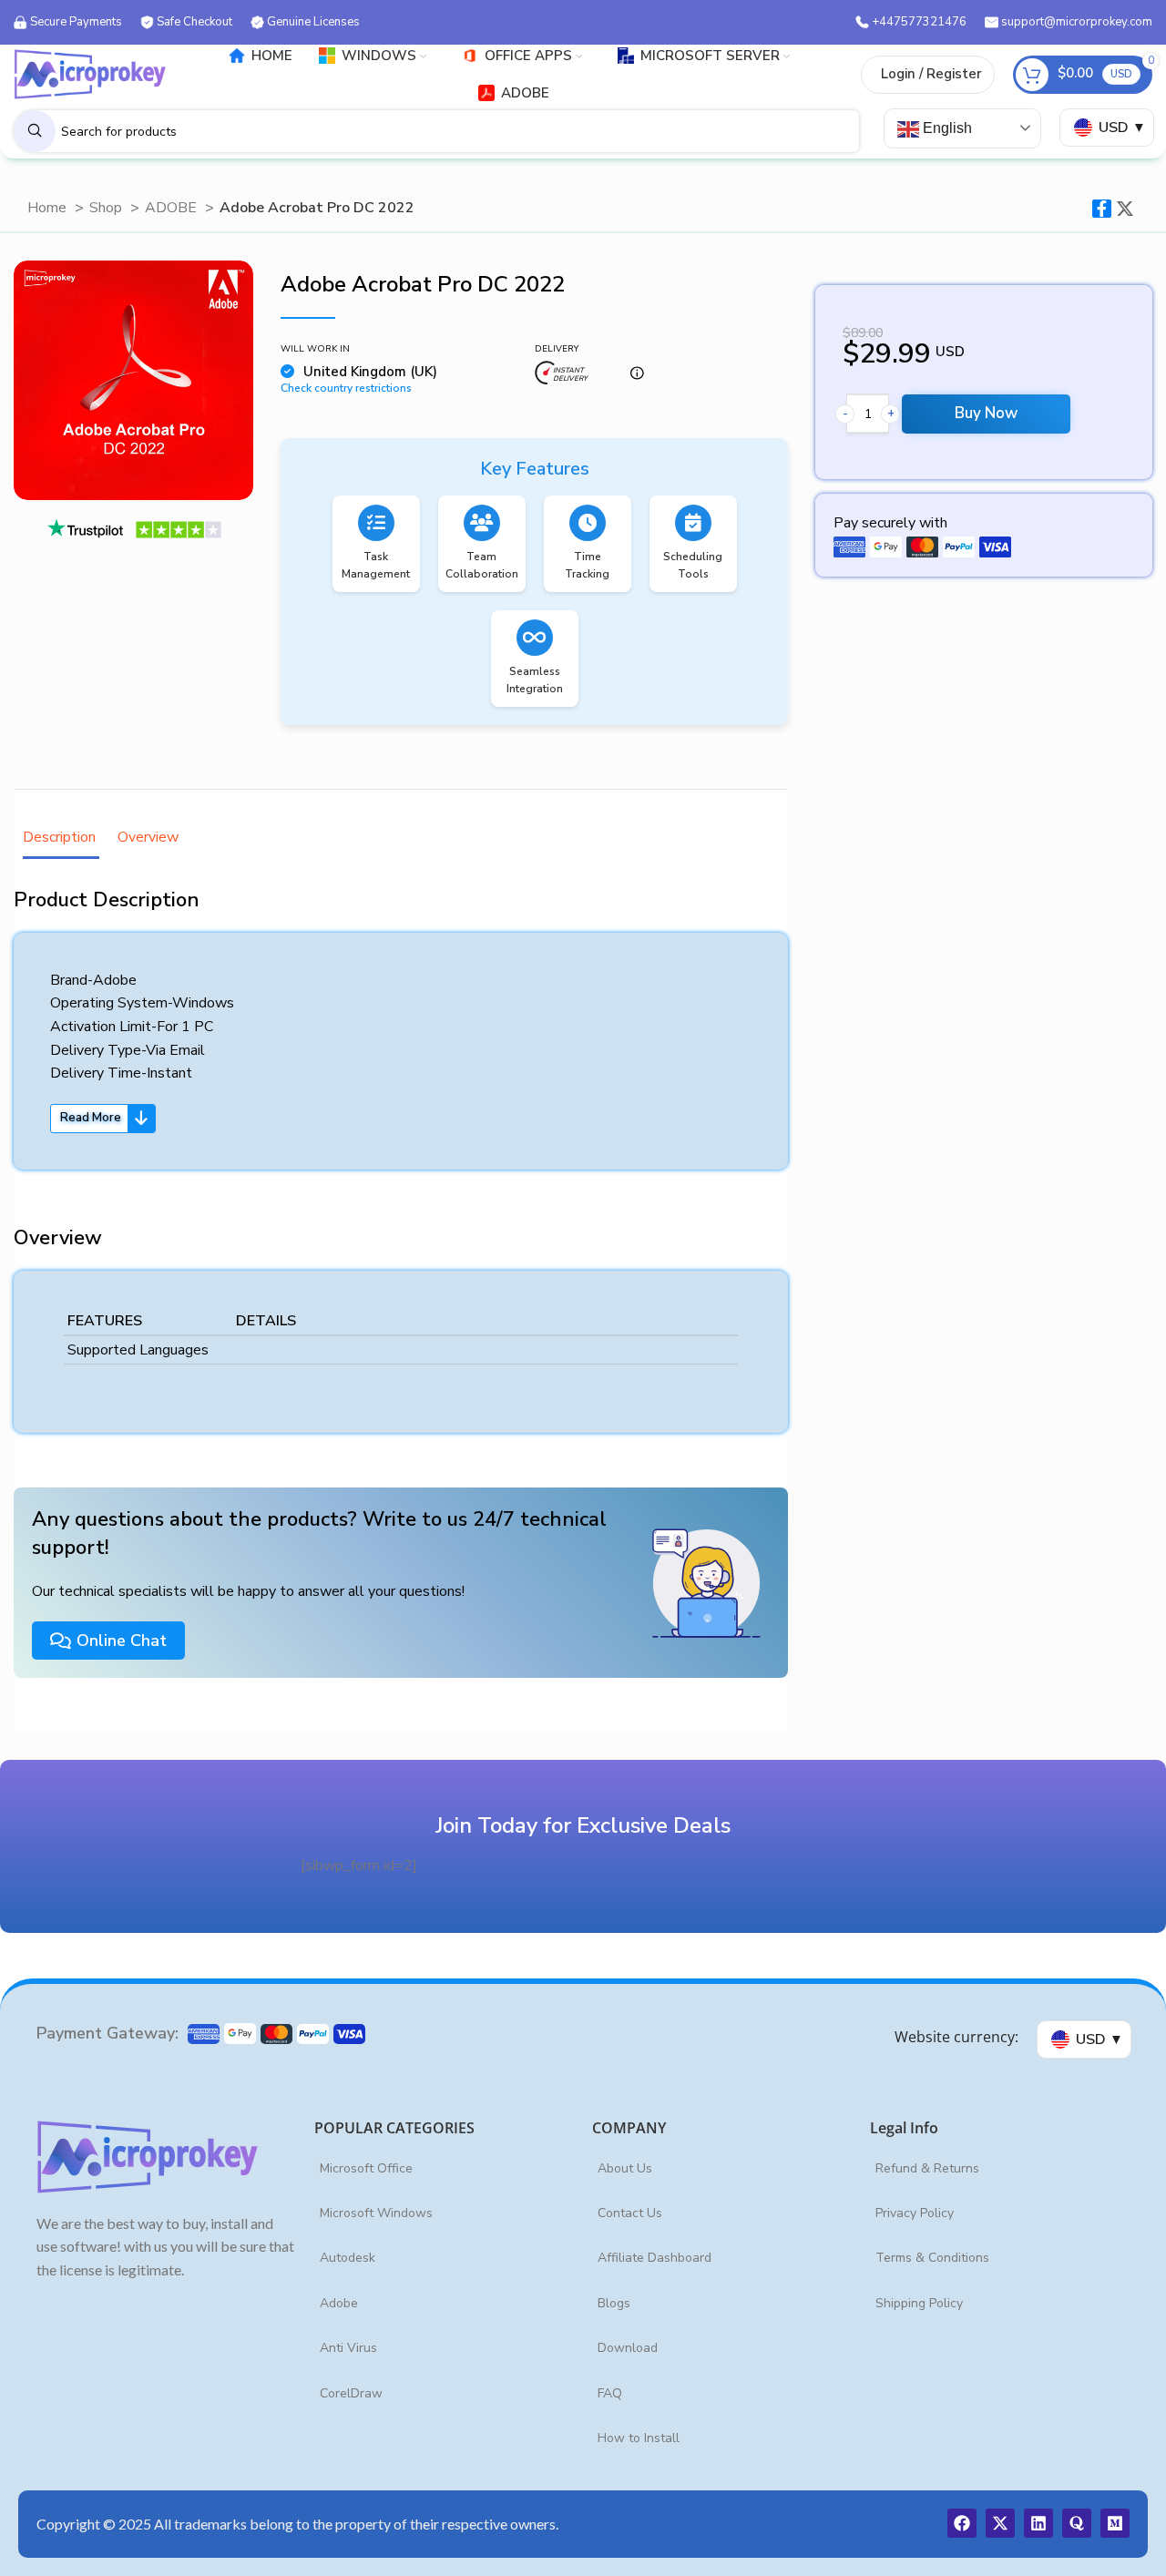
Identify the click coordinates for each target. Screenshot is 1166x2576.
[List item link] (444, 2169)
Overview (148, 837)
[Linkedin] (1038, 2523)
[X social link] (1125, 209)
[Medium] (1115, 2523)
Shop (107, 208)
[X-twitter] (1000, 2523)
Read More (91, 1118)
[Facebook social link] (1102, 209)
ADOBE (173, 208)
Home (49, 208)
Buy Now (986, 413)
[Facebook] (962, 2523)
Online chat (122, 1641)
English (946, 128)
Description (61, 837)
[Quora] (1077, 2523)
